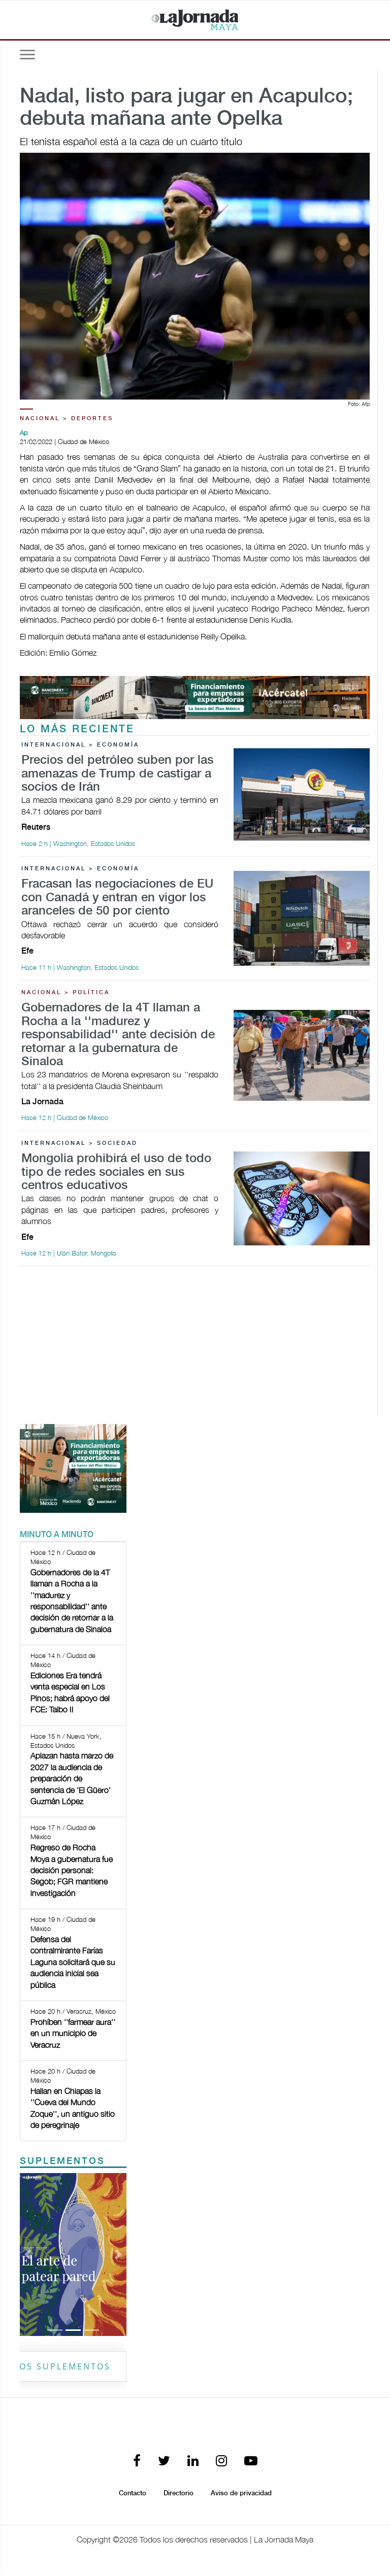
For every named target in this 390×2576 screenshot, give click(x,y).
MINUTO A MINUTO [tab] (57, 1535)
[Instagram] (221, 2462)
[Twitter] (164, 2462)
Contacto (133, 2493)
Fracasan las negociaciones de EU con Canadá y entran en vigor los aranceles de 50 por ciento (117, 898)
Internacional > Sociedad (79, 1143)
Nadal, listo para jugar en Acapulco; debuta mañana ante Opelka (186, 108)
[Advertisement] (195, 1345)
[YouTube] (251, 2462)
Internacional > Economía (80, 745)
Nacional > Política (66, 993)
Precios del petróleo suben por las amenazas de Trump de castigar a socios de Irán (117, 774)
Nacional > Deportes (67, 419)
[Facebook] (137, 2462)
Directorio (178, 2493)
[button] (28, 2255)
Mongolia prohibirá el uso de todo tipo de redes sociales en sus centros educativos (116, 1172)
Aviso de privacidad (241, 2493)
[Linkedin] (193, 2462)
